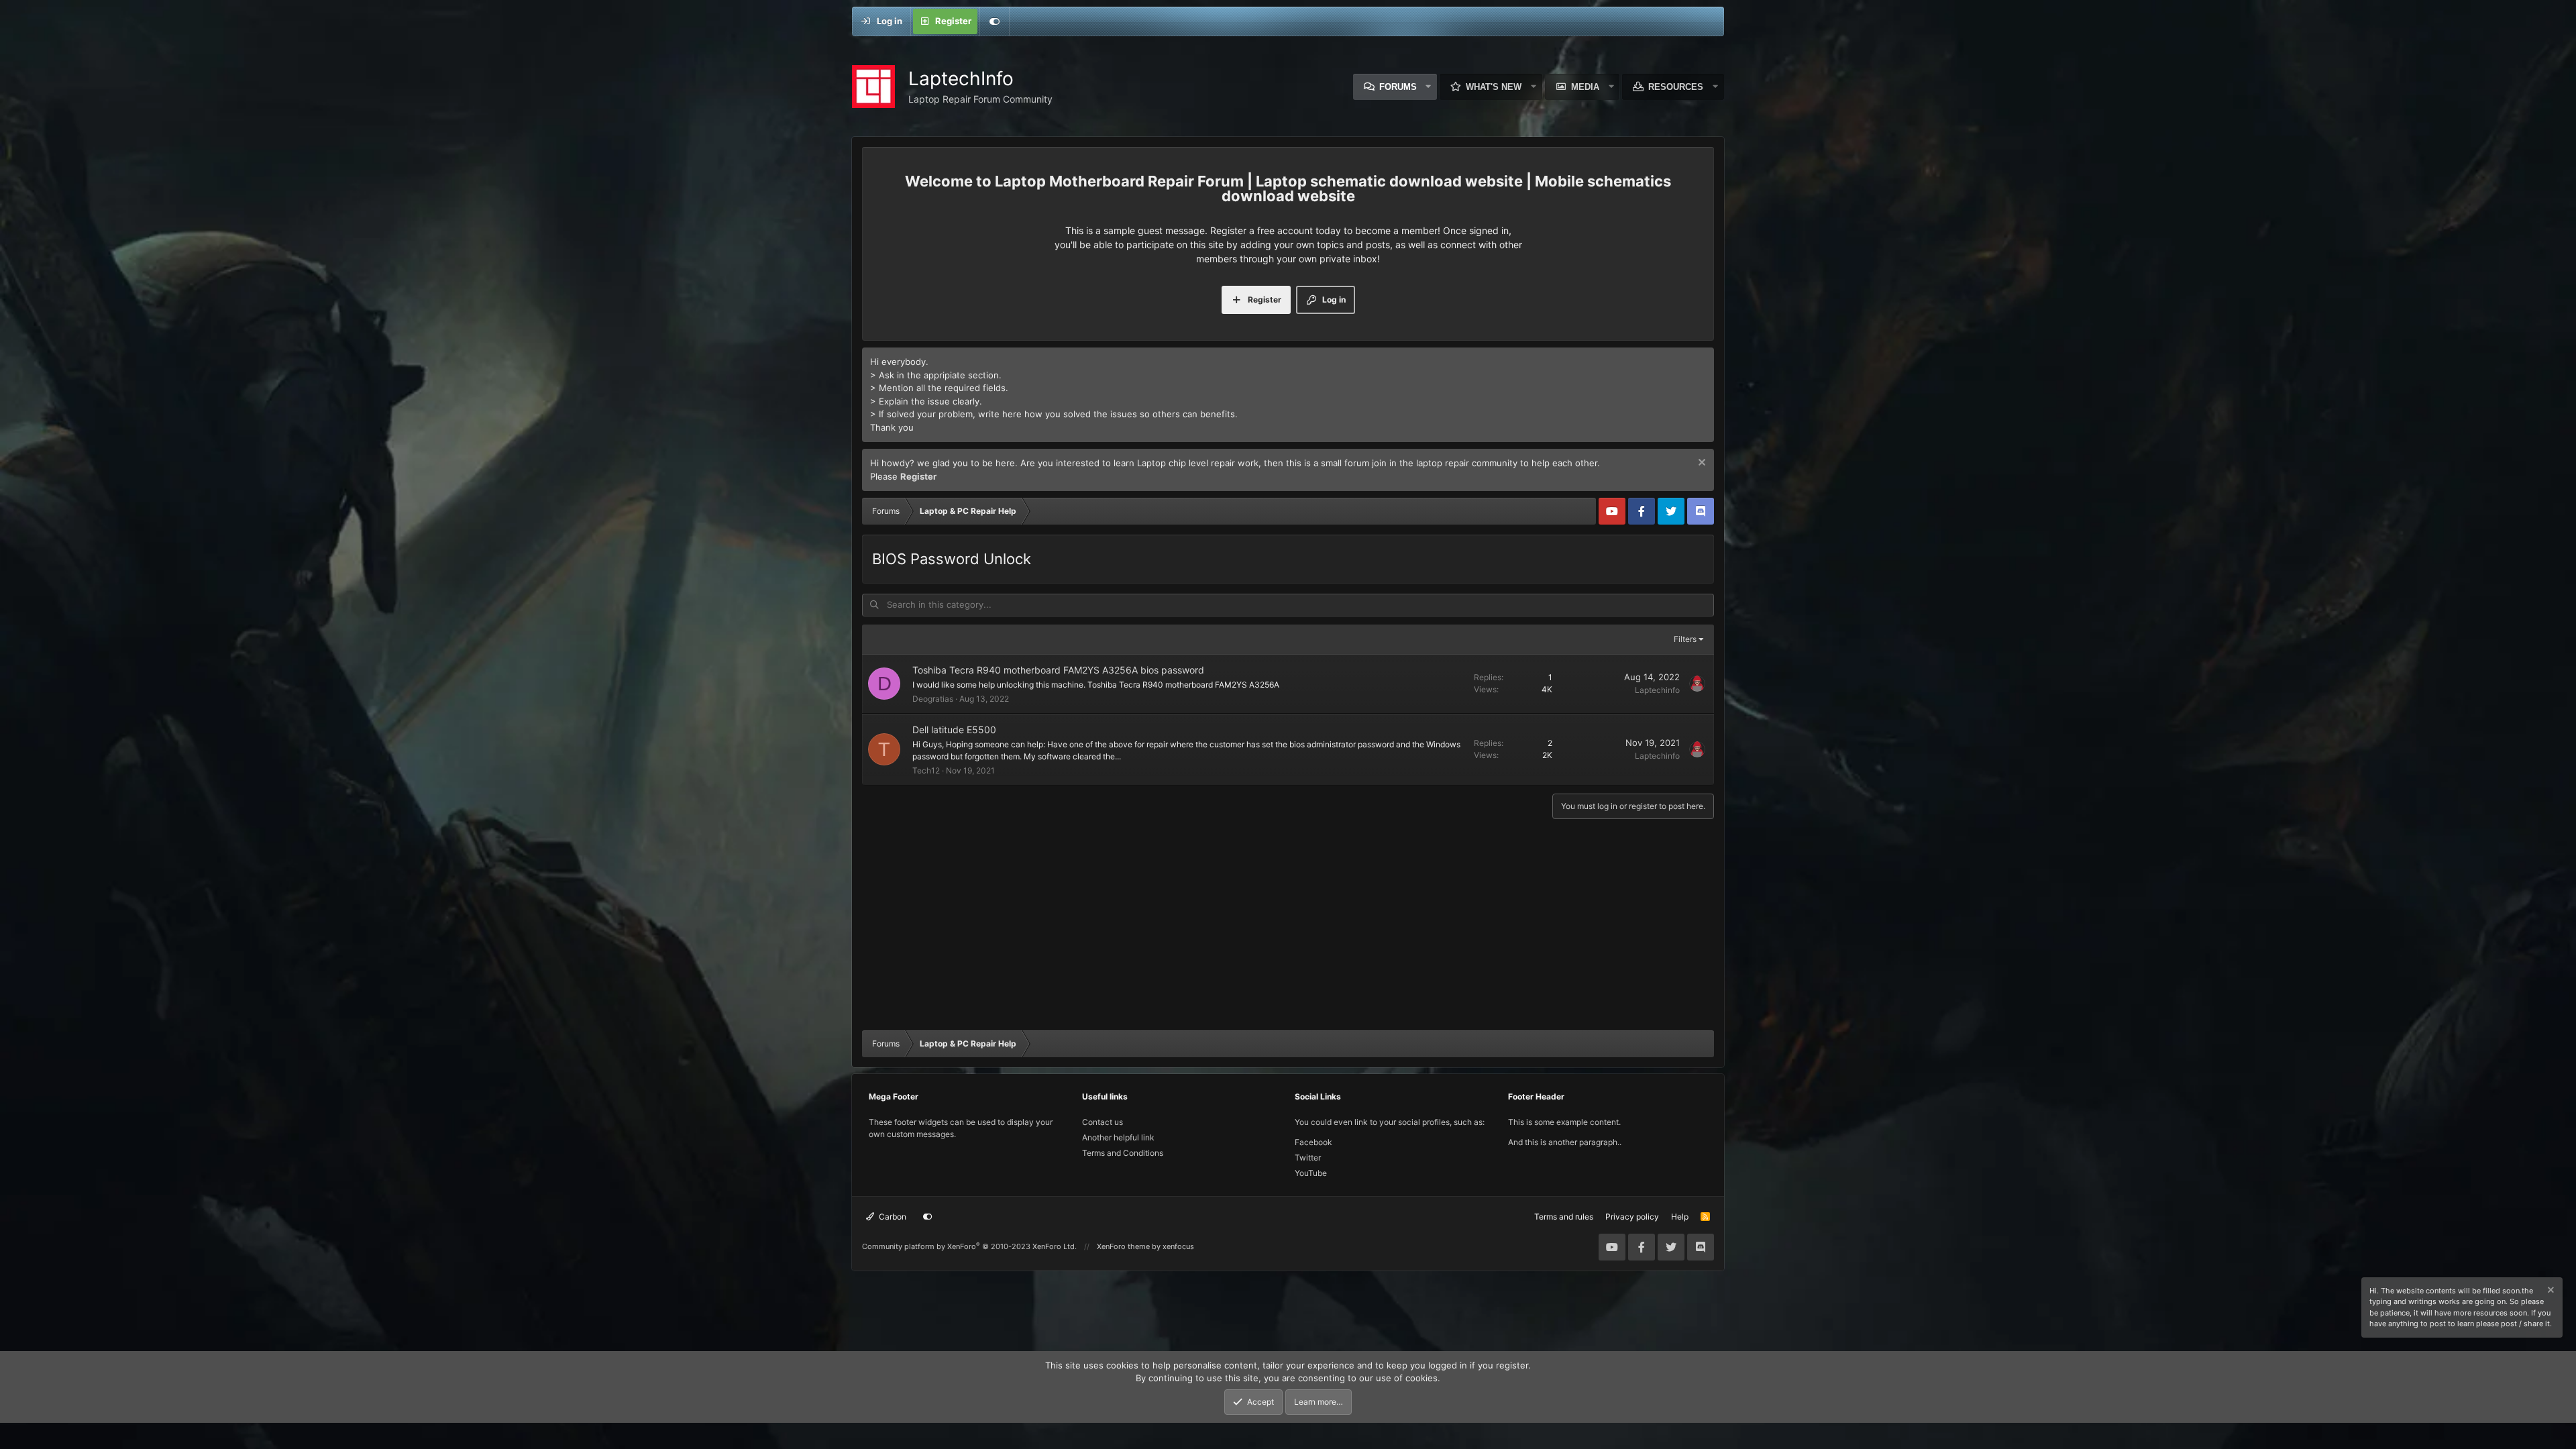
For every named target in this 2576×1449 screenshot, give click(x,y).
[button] (1429, 87)
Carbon (892, 1217)
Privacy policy (1632, 1217)
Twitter (1308, 1158)
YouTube (1311, 1173)
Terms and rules (1564, 1217)
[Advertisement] (1288, 926)
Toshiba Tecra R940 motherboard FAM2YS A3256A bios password (1058, 670)
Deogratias (933, 699)
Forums (1398, 87)
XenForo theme (1123, 1246)
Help (1680, 1217)
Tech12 (926, 770)
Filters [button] (1685, 639)
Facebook (1313, 1142)
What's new (1494, 87)
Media (1585, 87)
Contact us (1103, 1122)
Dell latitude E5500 (954, 730)
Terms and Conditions (1123, 1153)
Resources (1676, 87)
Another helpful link (1118, 1137)
